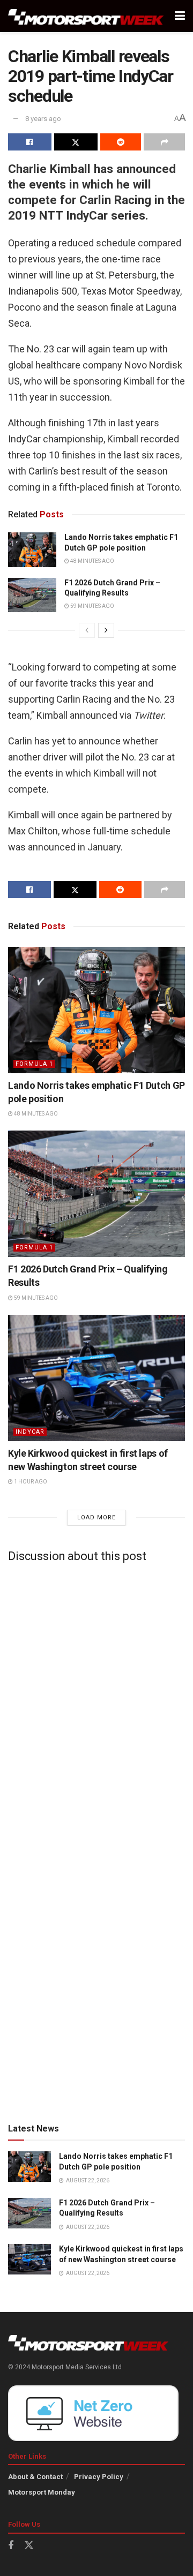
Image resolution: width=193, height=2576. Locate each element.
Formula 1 (34, 1064)
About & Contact (35, 2477)
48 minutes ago (92, 561)
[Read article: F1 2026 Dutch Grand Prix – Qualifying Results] (32, 595)
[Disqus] (96, 1704)
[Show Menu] (180, 16)
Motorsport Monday (42, 2492)
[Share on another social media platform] (164, 142)
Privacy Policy (99, 2477)
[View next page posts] (106, 630)
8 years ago (43, 119)
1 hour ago (30, 1482)
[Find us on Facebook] (11, 2546)
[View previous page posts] (87, 630)
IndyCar (30, 1432)
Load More (96, 1517)
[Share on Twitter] (76, 142)
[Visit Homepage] (86, 16)
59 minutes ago (92, 606)
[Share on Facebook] (30, 142)
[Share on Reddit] (121, 142)
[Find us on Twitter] (29, 2545)
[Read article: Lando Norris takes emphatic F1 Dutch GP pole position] (32, 549)
